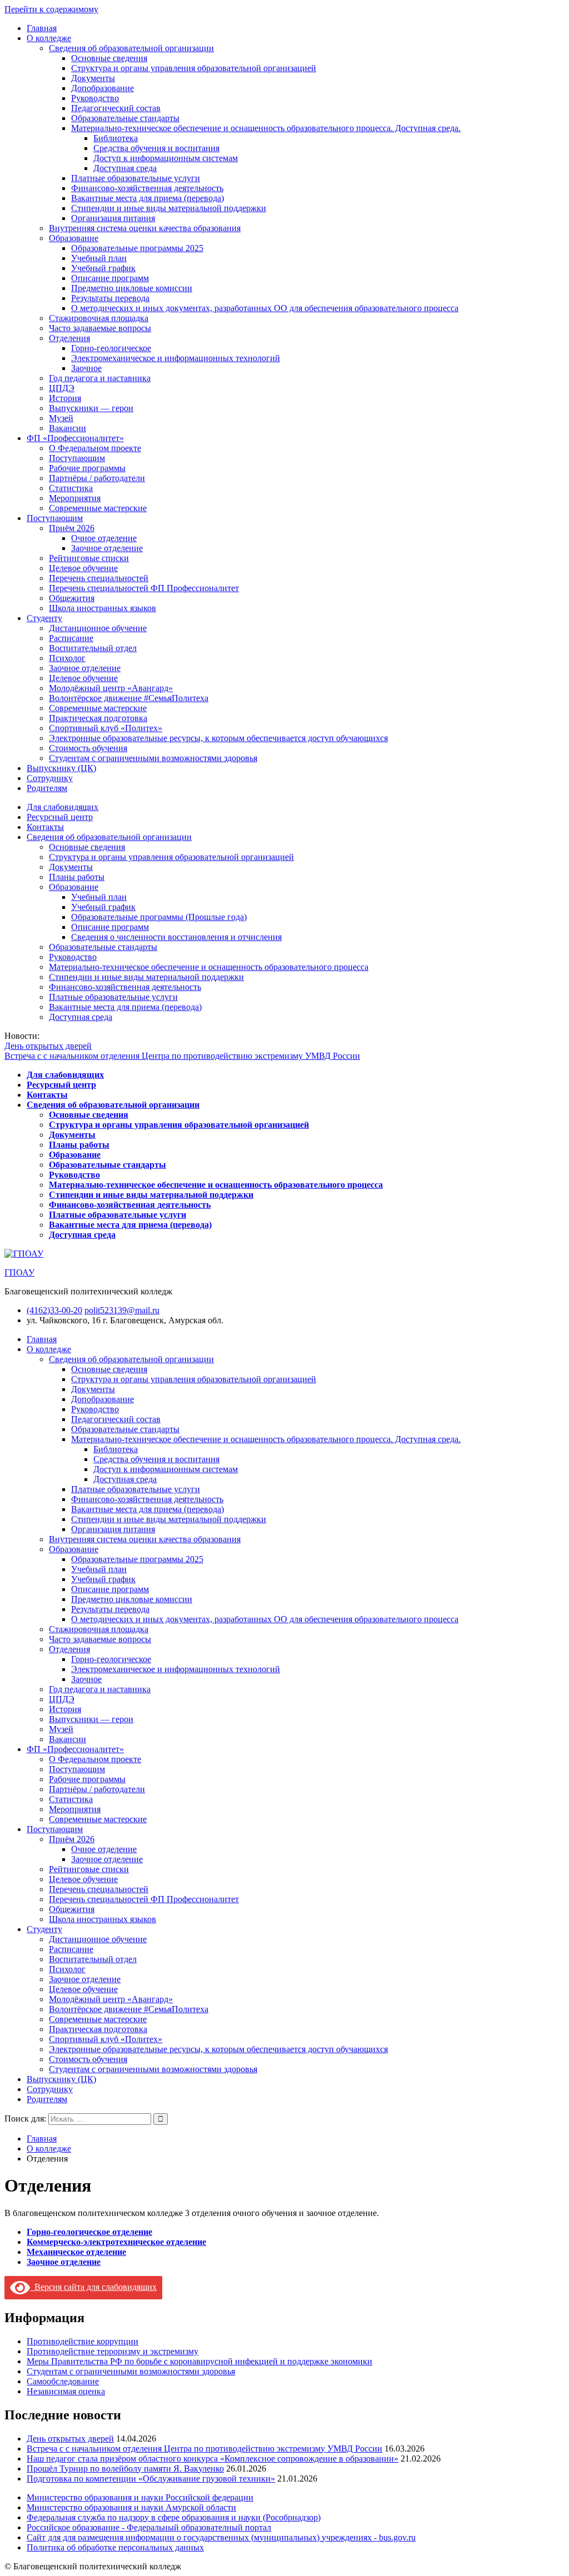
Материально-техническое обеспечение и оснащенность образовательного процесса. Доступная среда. (266, 128)
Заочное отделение (107, 548)
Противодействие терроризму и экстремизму (113, 2351)
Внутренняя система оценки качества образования (145, 228)
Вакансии (68, 428)
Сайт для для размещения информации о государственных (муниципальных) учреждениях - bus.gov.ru (221, 2537)
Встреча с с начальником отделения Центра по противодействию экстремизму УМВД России (182, 1056)
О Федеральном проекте (95, 448)
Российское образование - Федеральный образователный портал (149, 2527)
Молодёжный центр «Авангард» (111, 688)
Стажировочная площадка (99, 318)
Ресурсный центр (60, 817)
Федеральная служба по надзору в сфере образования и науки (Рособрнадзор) (174, 2517)
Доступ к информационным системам (166, 158)
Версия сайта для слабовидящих (93, 2287)
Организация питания (113, 218)
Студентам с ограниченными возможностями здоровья (153, 758)
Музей (61, 418)
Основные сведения (109, 58)
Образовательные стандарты (125, 118)
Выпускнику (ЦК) (61, 768)
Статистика (71, 488)
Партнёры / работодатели (97, 478)
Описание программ (110, 278)
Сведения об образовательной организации (131, 48)
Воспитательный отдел (93, 648)
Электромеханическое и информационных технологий (176, 358)
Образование (74, 238)
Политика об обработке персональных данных (115, 2547)
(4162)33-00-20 (54, 1310)
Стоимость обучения (88, 748)
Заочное (86, 368)
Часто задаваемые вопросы (100, 328)
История (65, 398)
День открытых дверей (48, 1046)
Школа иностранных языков (103, 608)
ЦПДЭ (62, 388)
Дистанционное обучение (98, 628)
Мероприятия (75, 498)
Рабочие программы (87, 468)
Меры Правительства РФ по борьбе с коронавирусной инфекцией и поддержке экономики (199, 2361)
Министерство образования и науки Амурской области (131, 2507)
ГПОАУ (19, 1272)
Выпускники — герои (91, 408)
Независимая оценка (66, 2391)
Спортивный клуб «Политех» (106, 728)
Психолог (67, 658)
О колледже (49, 38)
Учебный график (103, 268)
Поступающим (77, 458)
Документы (93, 78)
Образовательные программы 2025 (137, 248)
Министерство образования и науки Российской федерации (140, 2497)
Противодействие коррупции (83, 2341)
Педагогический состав (116, 108)
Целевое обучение (83, 568)
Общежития (72, 598)
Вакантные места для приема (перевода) (148, 198)
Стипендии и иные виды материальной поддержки (169, 208)
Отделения (69, 338)
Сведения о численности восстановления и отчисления (176, 937)
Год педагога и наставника (100, 378)
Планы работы (77, 877)
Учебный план (99, 258)
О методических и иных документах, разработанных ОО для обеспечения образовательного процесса (265, 308)
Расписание (71, 638)
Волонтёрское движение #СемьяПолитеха (129, 698)
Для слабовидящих (63, 807)
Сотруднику (50, 778)
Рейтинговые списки (89, 558)
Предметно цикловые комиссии (132, 288)
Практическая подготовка (98, 718)
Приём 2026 (72, 528)
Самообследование (63, 2381)
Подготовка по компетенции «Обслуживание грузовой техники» (151, 2479)
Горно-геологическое (111, 348)
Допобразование (103, 88)
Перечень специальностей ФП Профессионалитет (144, 588)
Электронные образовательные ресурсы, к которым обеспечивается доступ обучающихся (218, 738)
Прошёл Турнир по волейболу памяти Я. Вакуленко (125, 2469)
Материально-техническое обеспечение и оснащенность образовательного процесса (209, 967)
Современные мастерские (98, 508)
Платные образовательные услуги (136, 178)
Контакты (45, 827)
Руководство (95, 98)
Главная (42, 28)
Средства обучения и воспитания (156, 148)
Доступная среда (125, 168)
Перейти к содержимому (51, 9)
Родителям (47, 788)
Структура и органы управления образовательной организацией (194, 68)
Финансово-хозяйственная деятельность (147, 188)
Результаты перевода (110, 298)
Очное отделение (104, 538)
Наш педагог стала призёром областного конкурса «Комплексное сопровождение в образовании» (213, 2459)
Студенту (44, 618)
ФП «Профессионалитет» (75, 438)
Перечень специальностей (99, 578)
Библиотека (116, 138)
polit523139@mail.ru (122, 1310)
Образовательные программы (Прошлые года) (159, 917)
